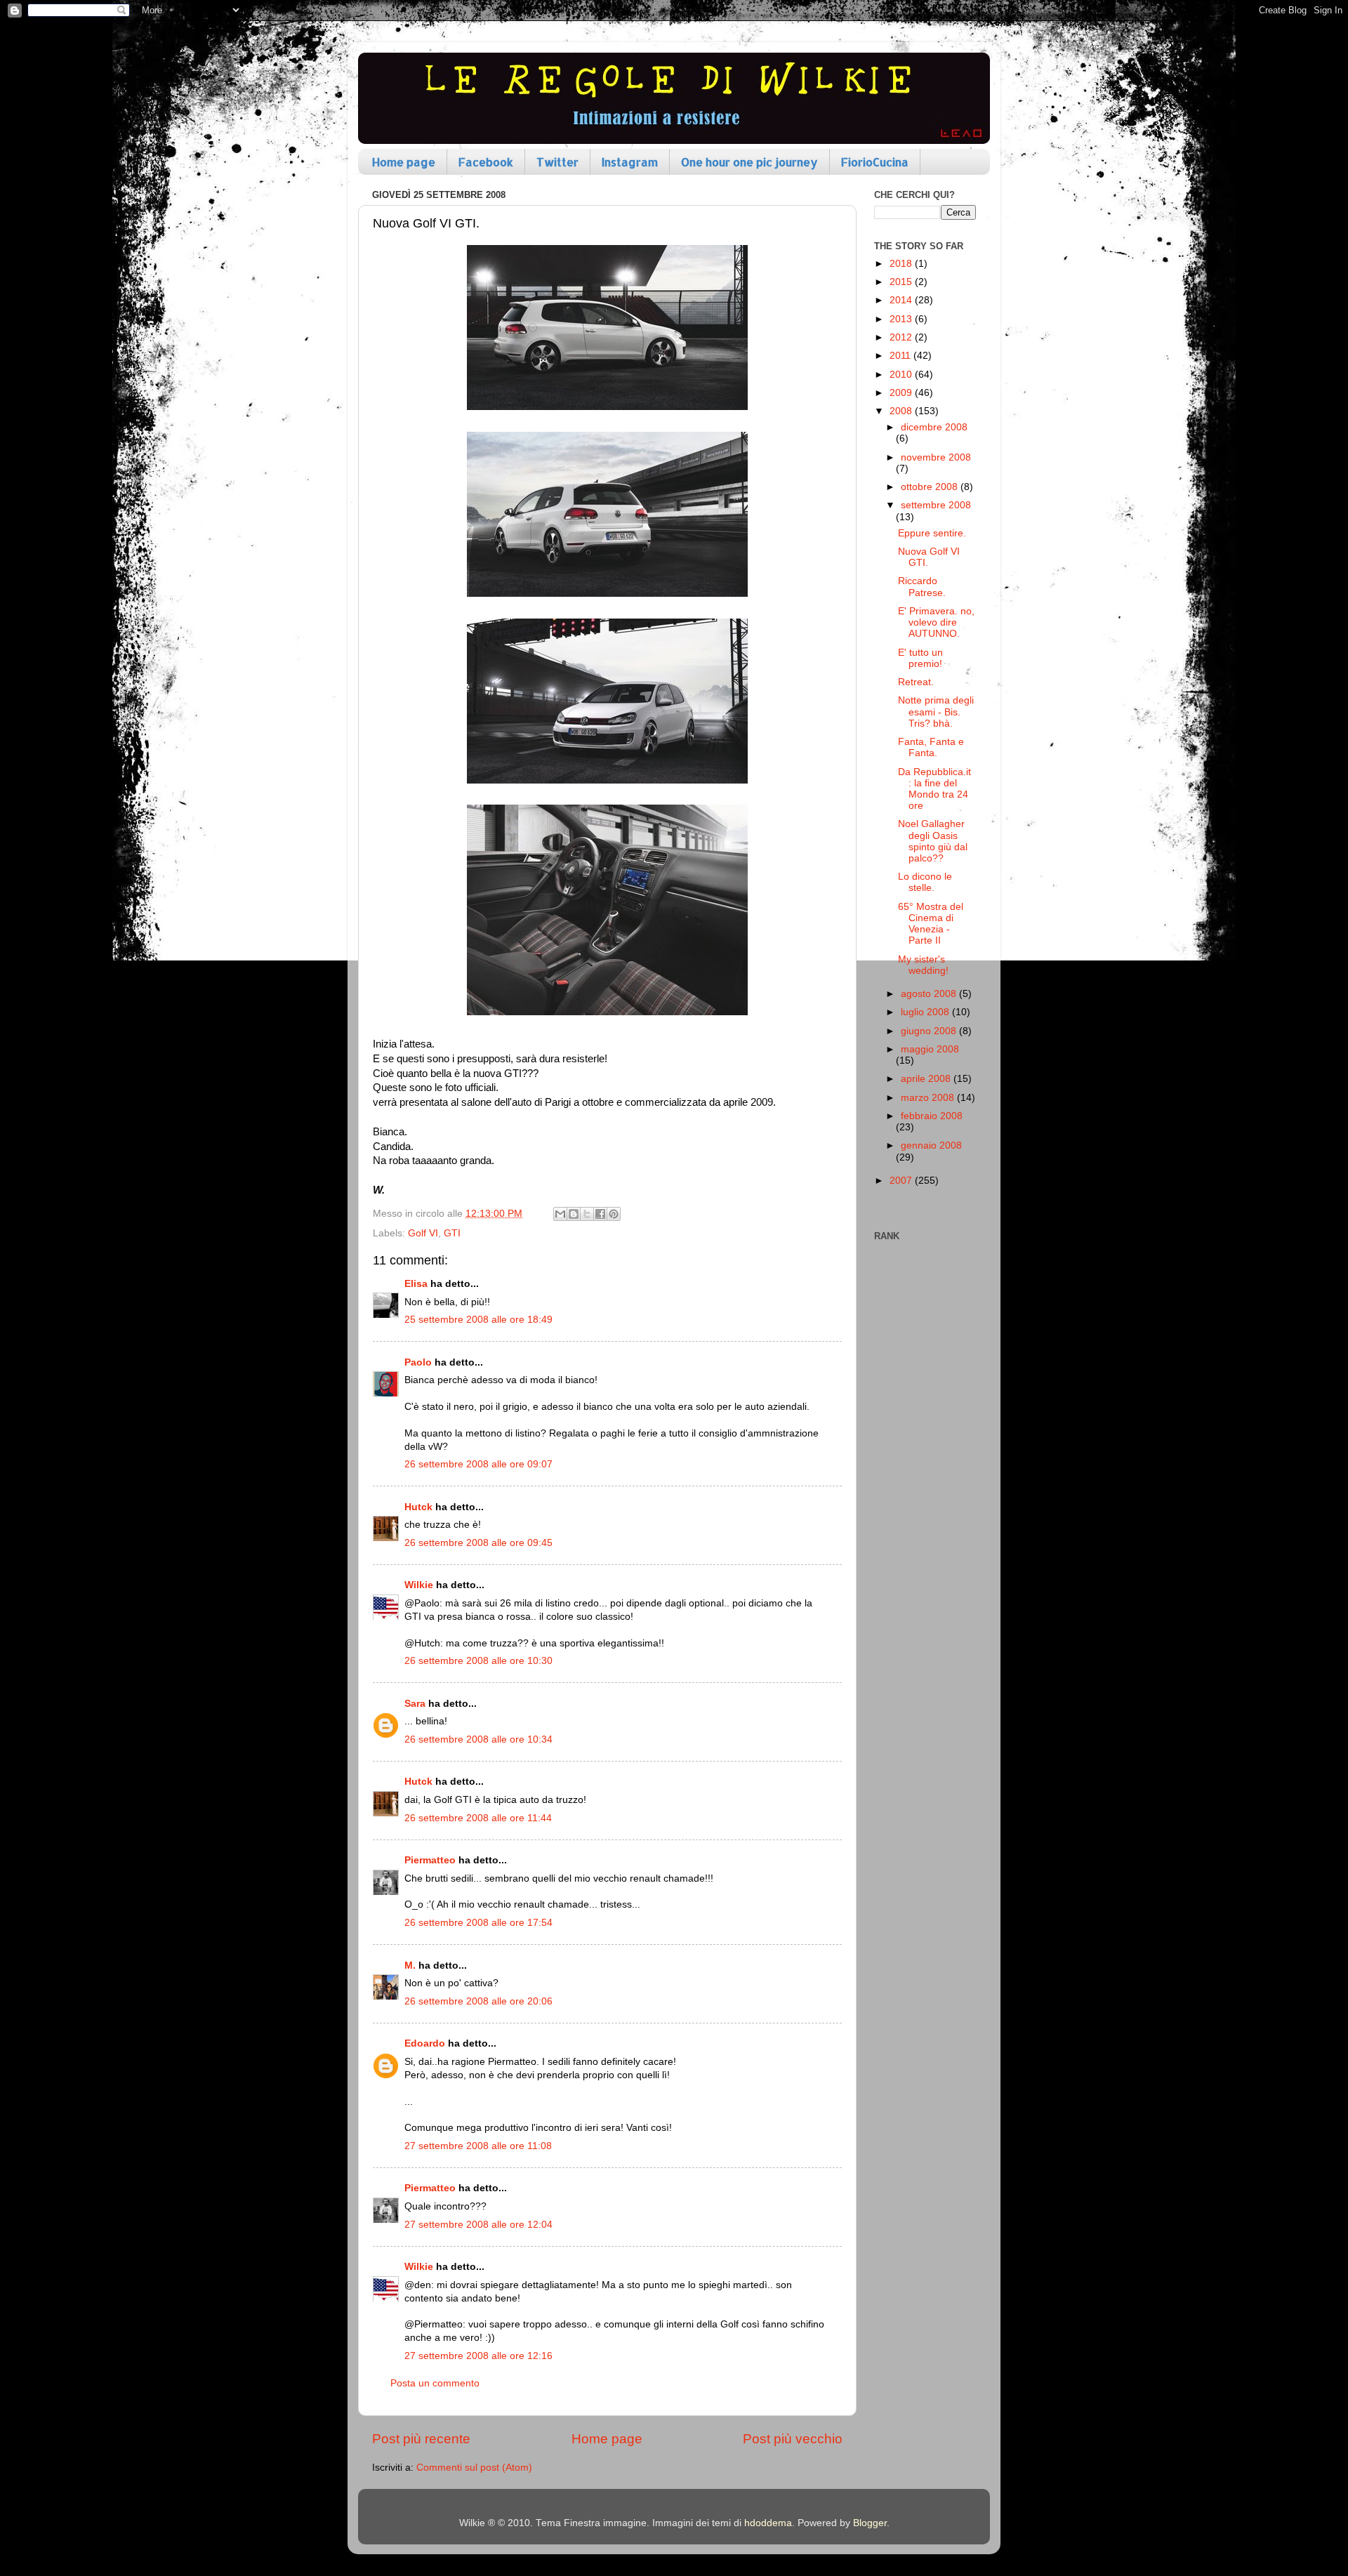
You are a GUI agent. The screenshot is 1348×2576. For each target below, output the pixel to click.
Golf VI (423, 1233)
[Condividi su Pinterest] (614, 1214)
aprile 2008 (927, 1079)
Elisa (416, 1284)
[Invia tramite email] (560, 1214)
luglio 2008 (926, 1012)
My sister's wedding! (923, 965)
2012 (902, 337)
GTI (452, 1233)
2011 (901, 356)
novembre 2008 (936, 457)
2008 (902, 411)
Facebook (486, 162)
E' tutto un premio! (920, 658)
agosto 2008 (930, 994)
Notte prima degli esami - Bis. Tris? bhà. (936, 712)
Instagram (630, 162)
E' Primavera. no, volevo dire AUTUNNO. (936, 622)
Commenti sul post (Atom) (474, 2468)
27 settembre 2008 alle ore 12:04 (478, 2225)
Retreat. (916, 682)
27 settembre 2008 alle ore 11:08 (478, 2146)
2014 (902, 300)
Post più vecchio (793, 2439)
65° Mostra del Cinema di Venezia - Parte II (931, 924)
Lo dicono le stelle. (925, 882)
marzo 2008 (929, 1098)
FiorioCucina (875, 162)
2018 (902, 264)
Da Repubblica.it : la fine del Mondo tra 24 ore (934, 789)
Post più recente (421, 2439)
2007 (902, 1181)
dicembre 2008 (934, 427)
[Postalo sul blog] (574, 1214)
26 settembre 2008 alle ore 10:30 (478, 1661)
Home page (404, 162)
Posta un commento (435, 2383)
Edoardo (425, 2043)
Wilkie (419, 1585)
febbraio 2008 (932, 1116)
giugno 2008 (930, 1031)
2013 (902, 319)
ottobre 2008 (931, 487)
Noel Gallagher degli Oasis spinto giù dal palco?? (933, 841)
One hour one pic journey (749, 162)
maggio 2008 (930, 1049)
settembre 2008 (936, 505)
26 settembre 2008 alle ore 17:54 (478, 1923)
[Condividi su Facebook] (600, 1214)
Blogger (870, 2523)
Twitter (557, 162)
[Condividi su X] (587, 1214)
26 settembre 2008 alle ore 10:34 (478, 1739)
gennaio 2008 (931, 1145)
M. (410, 1966)
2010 (902, 375)
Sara (415, 1704)
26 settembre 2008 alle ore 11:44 (478, 1818)
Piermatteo (430, 1860)
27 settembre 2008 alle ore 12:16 (478, 2356)
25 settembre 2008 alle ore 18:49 (478, 1320)
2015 (902, 282)
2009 (902, 393)
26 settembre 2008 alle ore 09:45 (478, 1543)
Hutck (418, 1507)
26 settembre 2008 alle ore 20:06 (478, 2001)
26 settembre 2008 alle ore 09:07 (478, 1464)
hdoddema (768, 2523)
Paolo (418, 1362)
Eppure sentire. (932, 533)
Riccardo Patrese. (922, 587)
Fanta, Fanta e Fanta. (931, 747)
